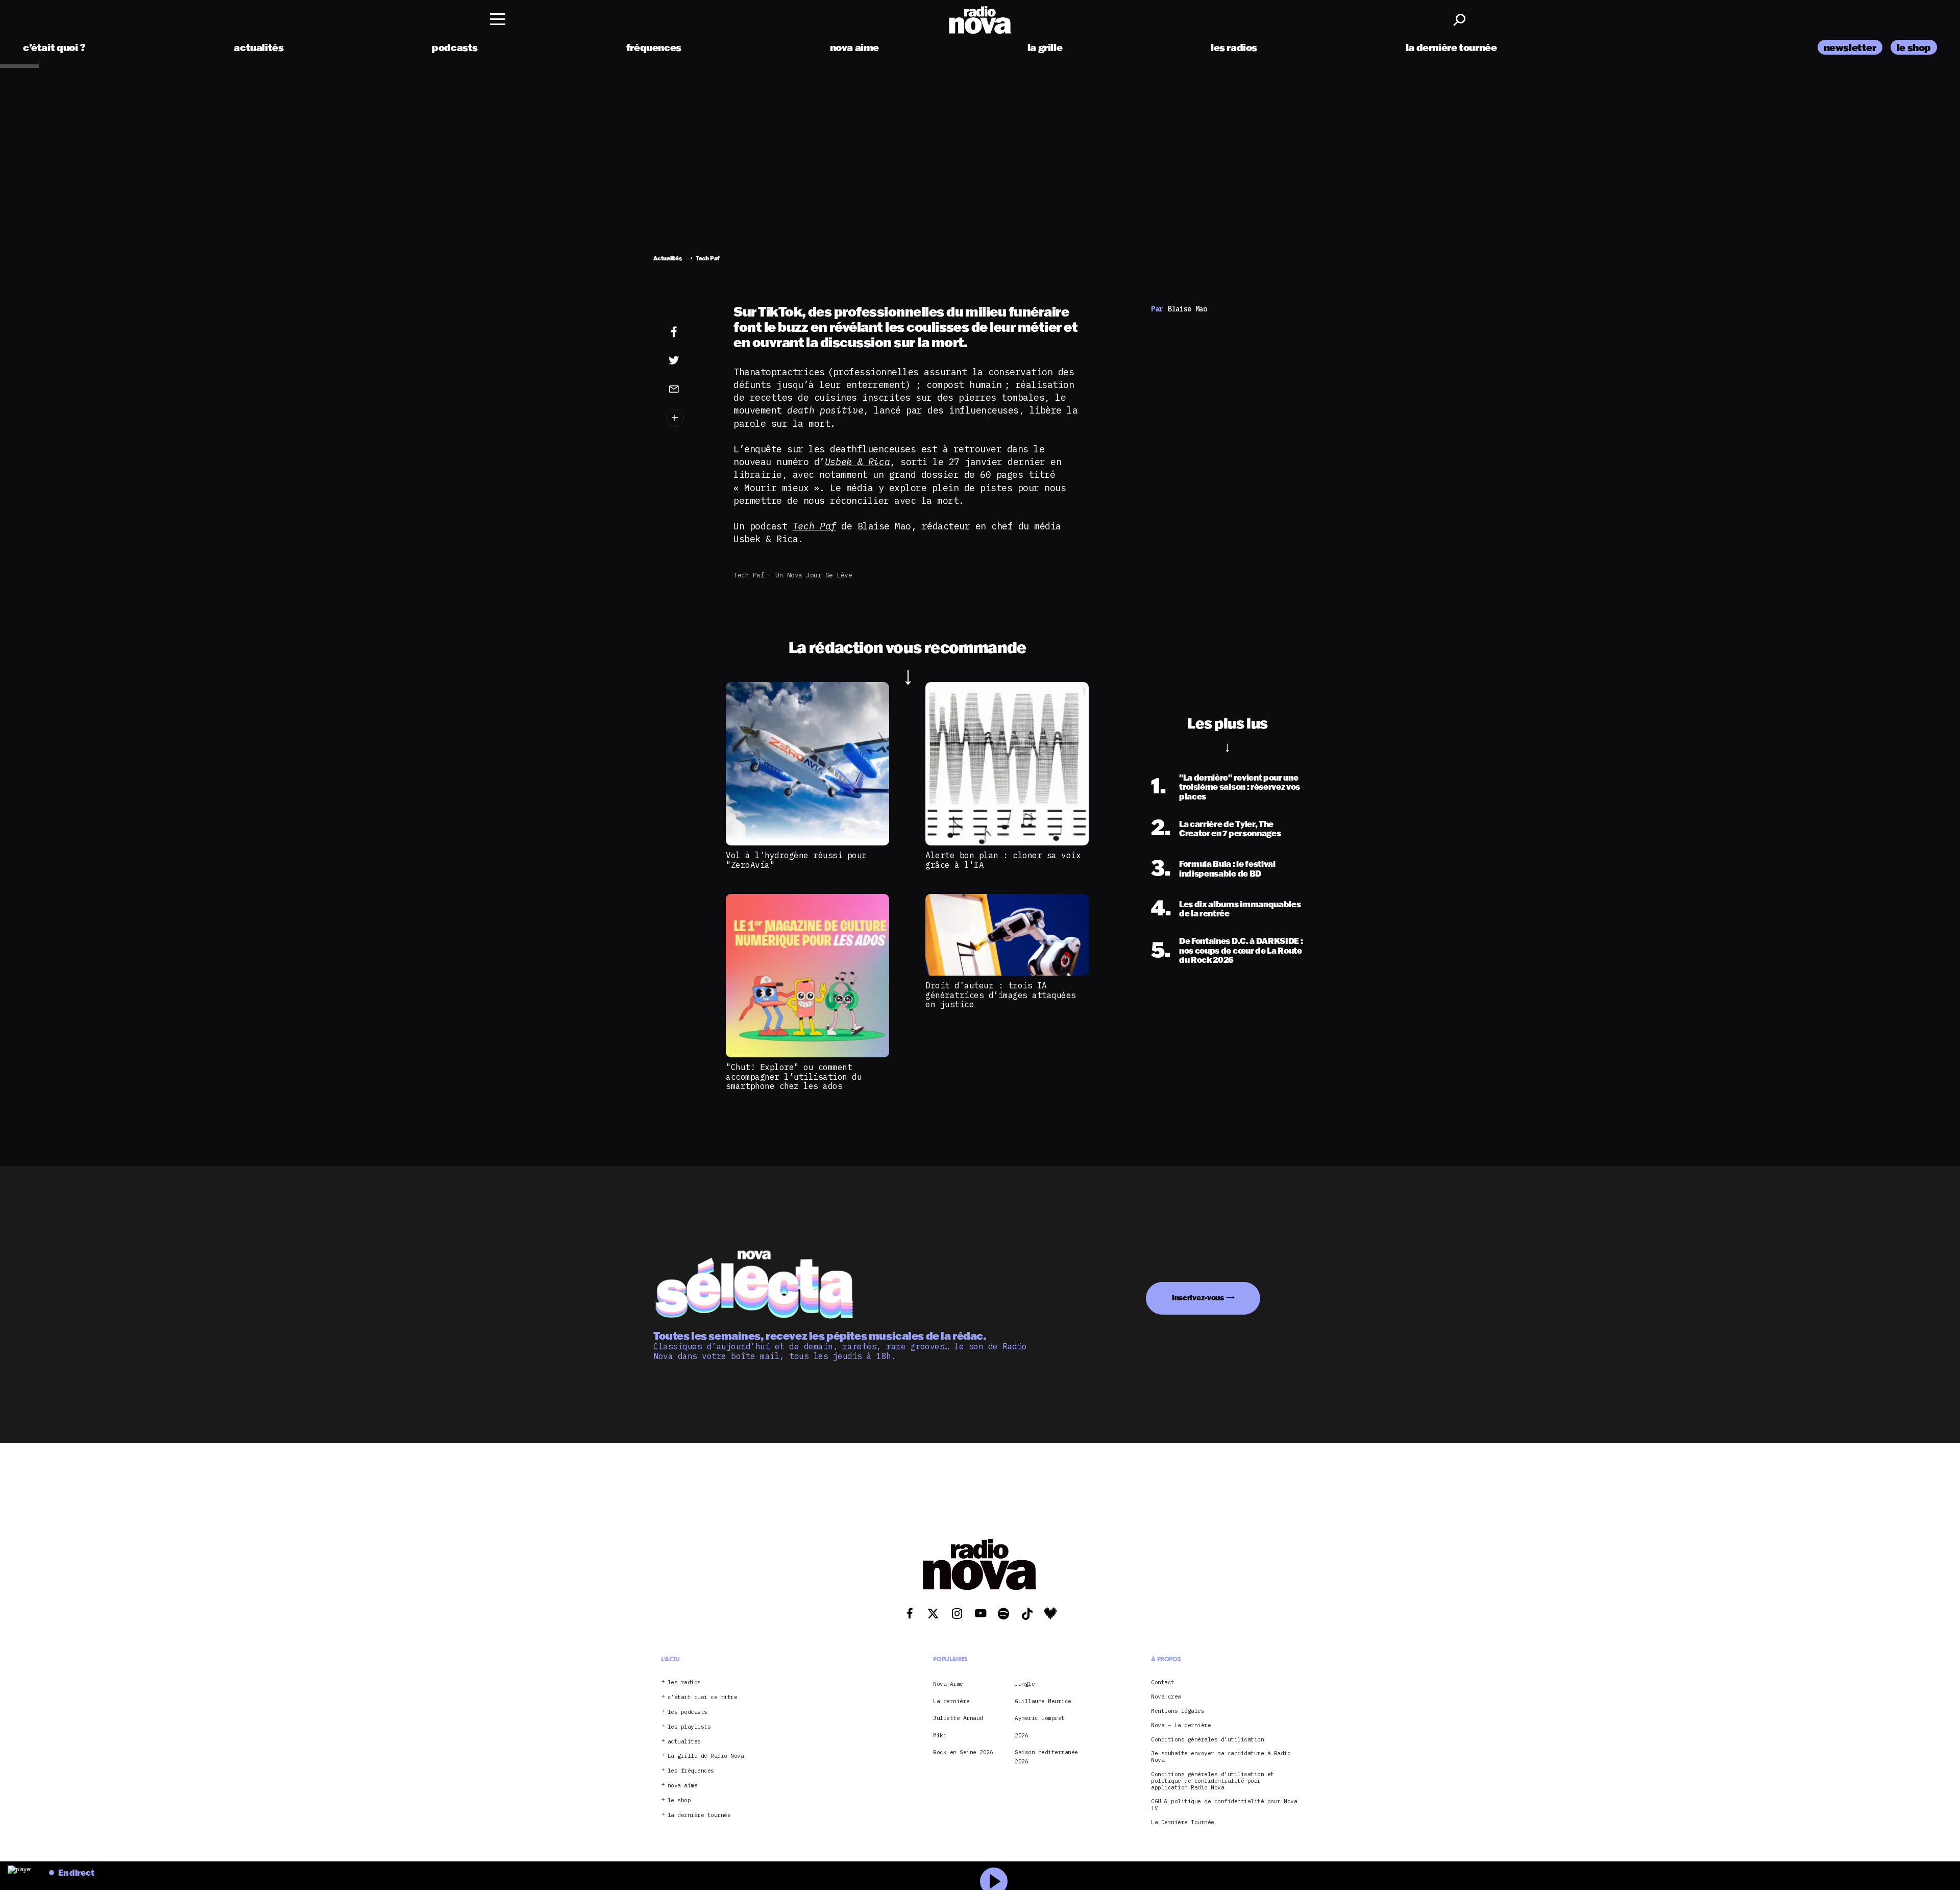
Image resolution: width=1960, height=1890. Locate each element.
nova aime (855, 47)
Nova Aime (948, 1684)
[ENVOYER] (690, 389)
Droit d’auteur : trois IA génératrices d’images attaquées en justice (1001, 995)
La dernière (951, 1701)
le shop (1914, 47)
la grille (1045, 47)
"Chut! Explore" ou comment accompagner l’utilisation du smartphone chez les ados (794, 1076)
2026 (1021, 1735)
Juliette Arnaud (958, 1718)
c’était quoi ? (54, 47)
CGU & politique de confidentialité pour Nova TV (1224, 1805)
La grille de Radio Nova (706, 1756)
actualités (259, 47)
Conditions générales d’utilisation (1207, 1740)
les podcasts (688, 1712)
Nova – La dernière (1181, 1725)
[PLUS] (690, 418)
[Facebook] (690, 332)
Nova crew (1166, 1697)
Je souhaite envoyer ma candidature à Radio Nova (1221, 1757)
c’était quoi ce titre (703, 1697)
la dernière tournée (1451, 47)
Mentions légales (1178, 1711)
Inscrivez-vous (1198, 1298)
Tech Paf (749, 575)
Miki (940, 1735)
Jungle (1025, 1684)
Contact (1163, 1682)
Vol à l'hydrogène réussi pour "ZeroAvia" (796, 860)
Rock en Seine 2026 (963, 1752)
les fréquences (691, 1771)
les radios (1234, 47)
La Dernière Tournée (1183, 1822)
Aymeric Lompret (1040, 1718)
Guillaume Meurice (1043, 1701)
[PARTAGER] (690, 360)
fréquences (654, 47)
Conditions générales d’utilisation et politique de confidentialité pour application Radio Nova (1212, 1781)
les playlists (689, 1727)
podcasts (455, 47)
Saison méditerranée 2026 (1046, 1757)
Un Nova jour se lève (814, 575)
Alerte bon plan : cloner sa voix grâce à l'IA (1003, 860)
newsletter (1850, 47)
